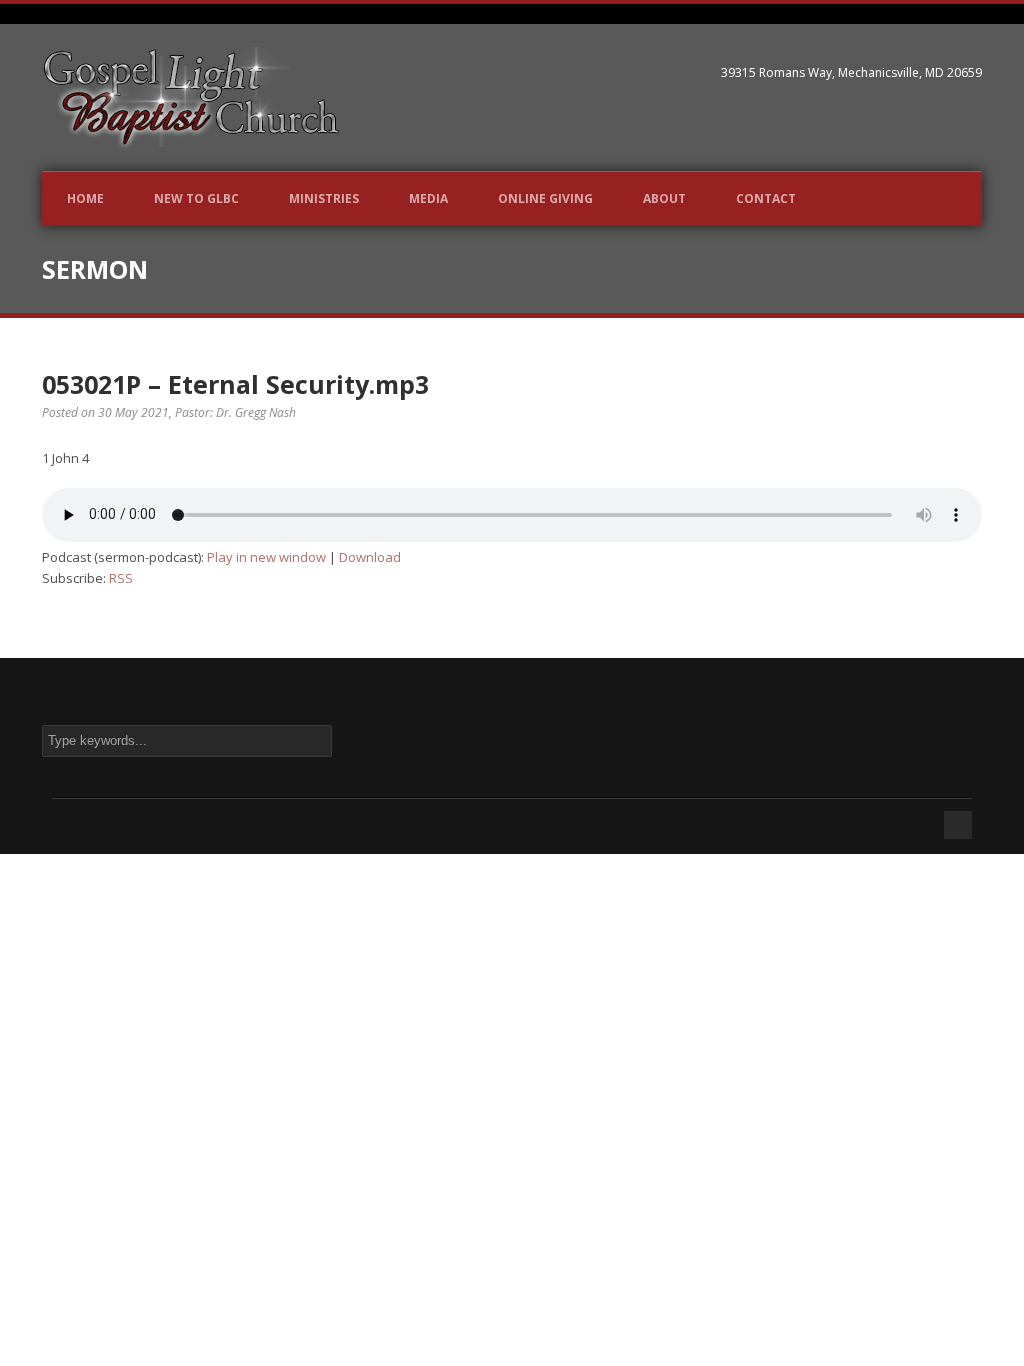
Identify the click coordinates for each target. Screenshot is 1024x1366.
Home (85, 198)
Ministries (324, 198)
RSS (121, 578)
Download (370, 557)
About (664, 198)
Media (428, 198)
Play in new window (266, 557)
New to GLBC (196, 198)
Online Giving (545, 198)
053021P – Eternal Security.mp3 (235, 384)
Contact (766, 198)
